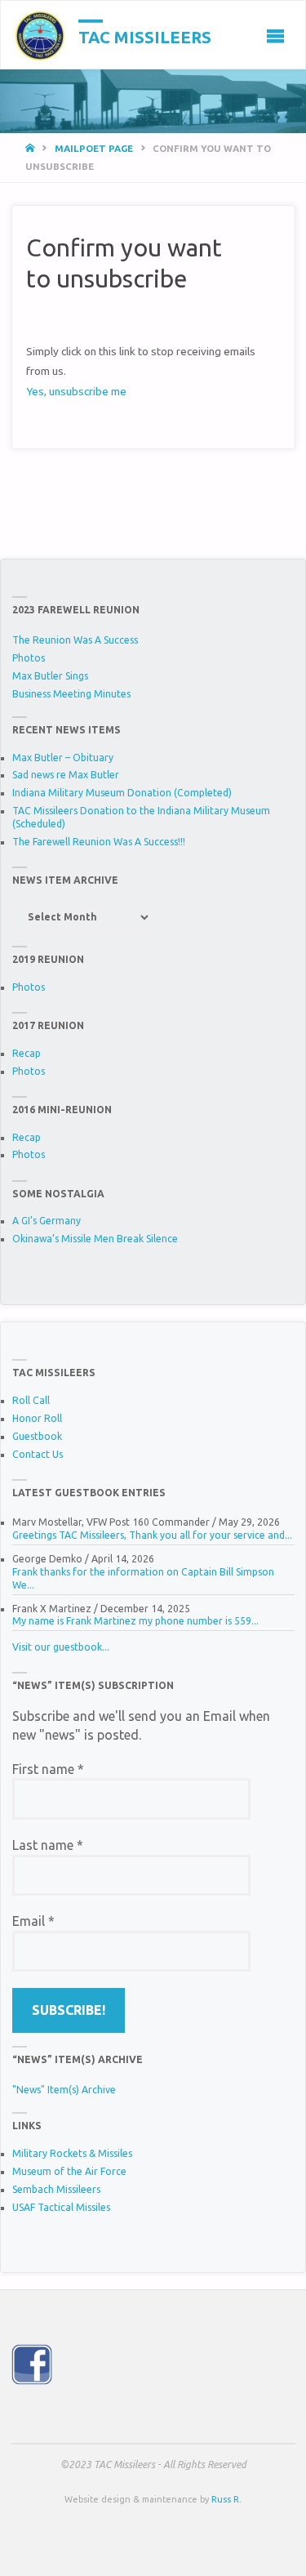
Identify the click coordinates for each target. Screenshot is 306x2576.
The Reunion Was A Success (75, 640)
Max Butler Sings (50, 676)
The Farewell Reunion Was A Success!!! (99, 842)
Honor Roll (37, 1418)
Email (33, 1921)
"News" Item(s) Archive (64, 2090)
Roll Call (31, 1400)
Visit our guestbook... (61, 1647)
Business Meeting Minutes (71, 694)
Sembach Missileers (56, 2189)
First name (48, 1769)
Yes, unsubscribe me (76, 391)
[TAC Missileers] (40, 35)
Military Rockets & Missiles (72, 2153)
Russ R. (226, 2499)
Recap (27, 1053)
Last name (48, 1845)
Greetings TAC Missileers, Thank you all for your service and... (152, 1535)
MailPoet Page (94, 148)
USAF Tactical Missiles (61, 2207)
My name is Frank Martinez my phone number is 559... (135, 1621)
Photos (29, 658)
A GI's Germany (47, 1221)
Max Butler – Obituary (63, 758)
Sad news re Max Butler (66, 775)
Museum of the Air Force (69, 2171)
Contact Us (38, 1454)
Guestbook (37, 1436)
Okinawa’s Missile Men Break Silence (95, 1239)
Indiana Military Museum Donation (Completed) (122, 793)
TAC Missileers (145, 36)
